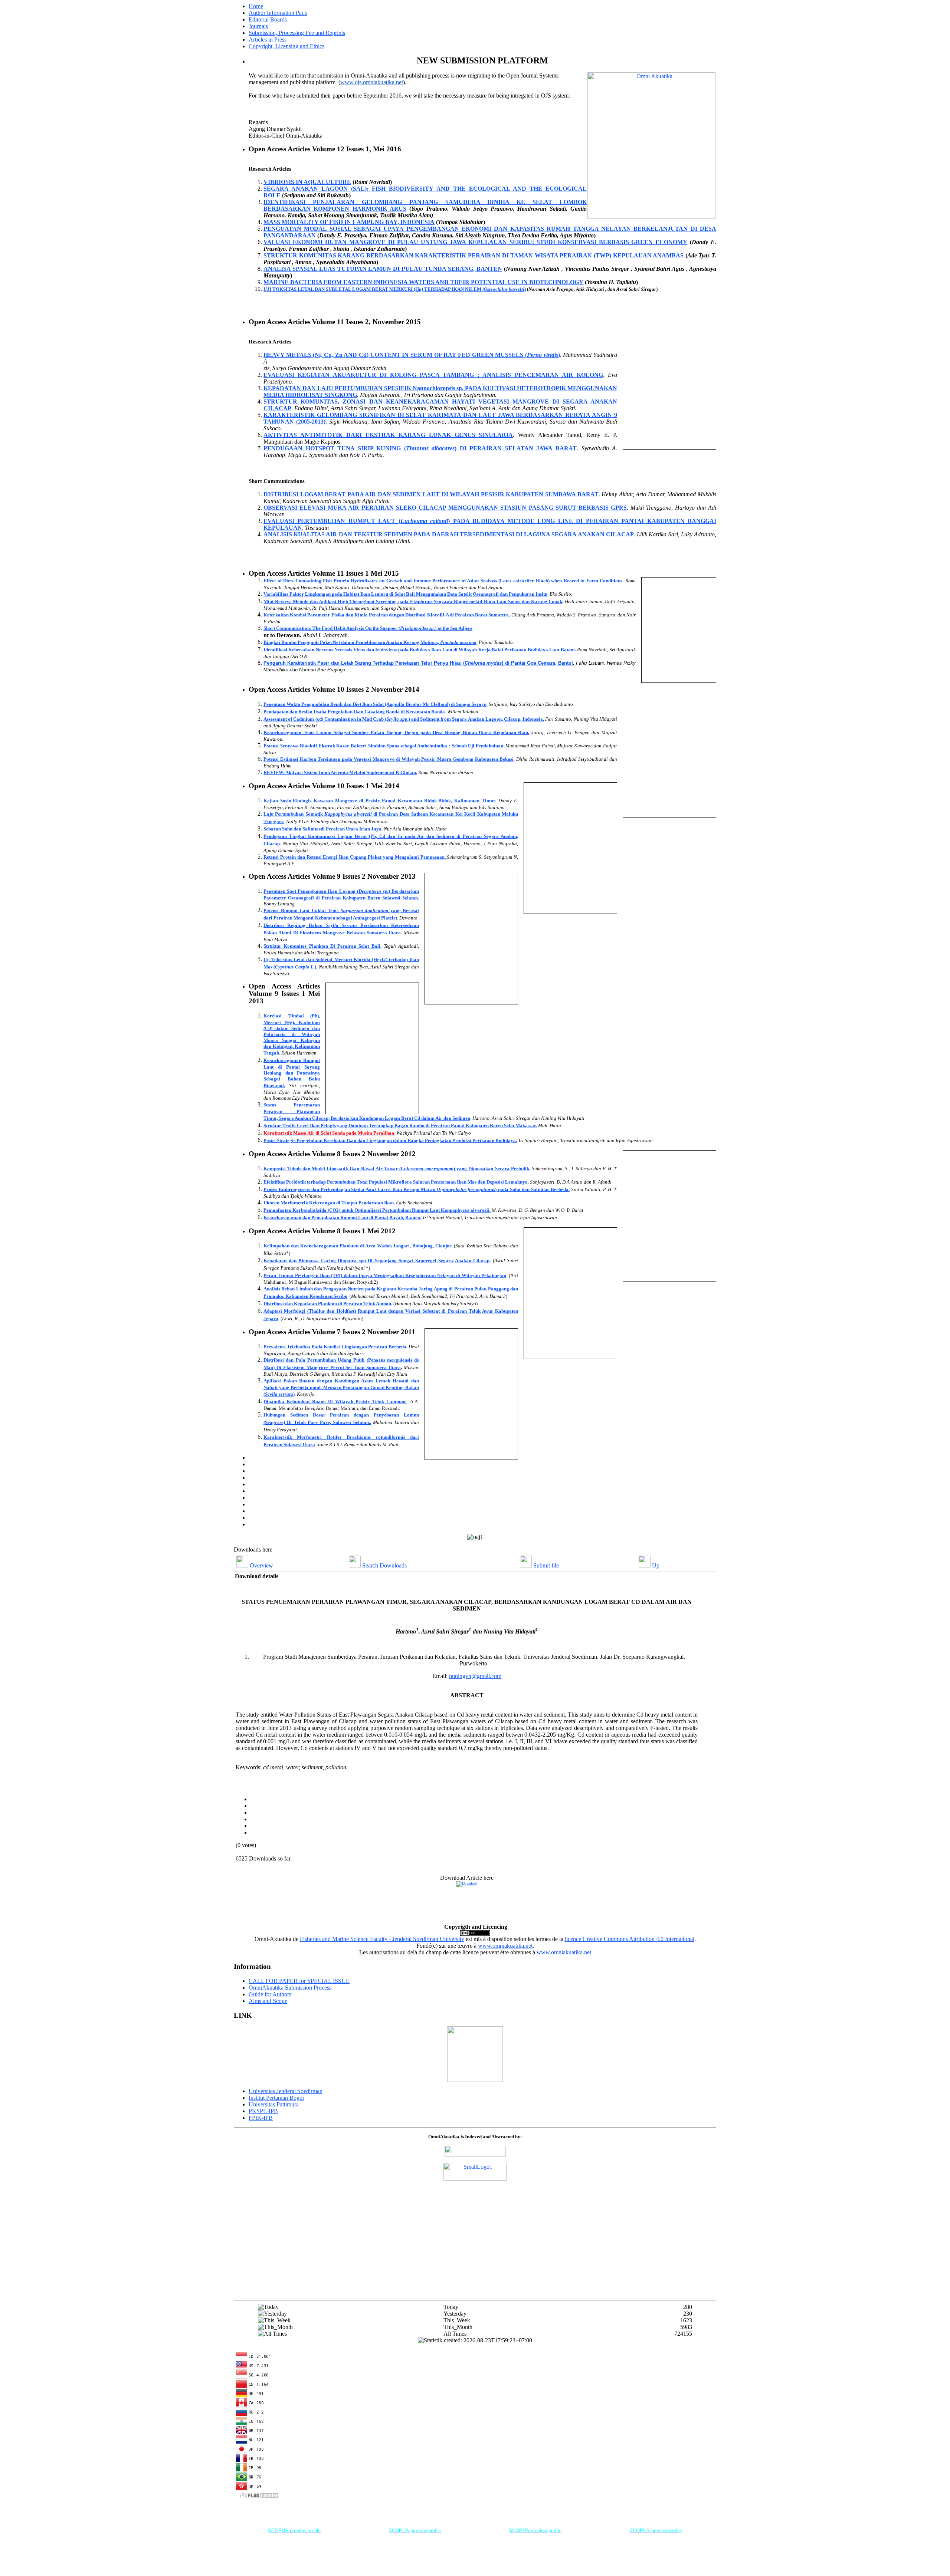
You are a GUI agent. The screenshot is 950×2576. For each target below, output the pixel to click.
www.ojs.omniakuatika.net (372, 82)
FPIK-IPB (261, 2118)
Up (656, 1565)
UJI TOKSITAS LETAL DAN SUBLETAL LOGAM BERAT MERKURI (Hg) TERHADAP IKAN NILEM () (395, 289)
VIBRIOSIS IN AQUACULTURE (307, 182)
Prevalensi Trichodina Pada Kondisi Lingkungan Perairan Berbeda (335, 1347)
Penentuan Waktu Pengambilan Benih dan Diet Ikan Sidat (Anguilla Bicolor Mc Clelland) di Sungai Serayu (375, 704)
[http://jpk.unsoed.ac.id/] (475, 2080)
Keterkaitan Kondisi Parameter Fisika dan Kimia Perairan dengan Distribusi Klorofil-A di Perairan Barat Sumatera (386, 615)
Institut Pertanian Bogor (276, 2098)
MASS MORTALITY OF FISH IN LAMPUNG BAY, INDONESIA (349, 222)
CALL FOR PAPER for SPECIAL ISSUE (299, 1981)
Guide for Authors (270, 1994)
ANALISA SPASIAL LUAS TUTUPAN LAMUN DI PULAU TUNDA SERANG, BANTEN (383, 269)
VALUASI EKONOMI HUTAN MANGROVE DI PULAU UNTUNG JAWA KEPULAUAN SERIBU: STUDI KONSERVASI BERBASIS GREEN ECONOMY (475, 242)
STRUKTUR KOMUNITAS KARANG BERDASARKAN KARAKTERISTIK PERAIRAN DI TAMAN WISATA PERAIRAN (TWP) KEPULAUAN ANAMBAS (474, 255)
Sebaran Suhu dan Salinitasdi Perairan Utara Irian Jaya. (323, 829)
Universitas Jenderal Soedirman (286, 2091)
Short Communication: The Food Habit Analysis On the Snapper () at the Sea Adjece (368, 628)
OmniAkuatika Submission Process (290, 1988)
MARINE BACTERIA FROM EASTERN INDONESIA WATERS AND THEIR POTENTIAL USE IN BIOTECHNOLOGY (423, 282)
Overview (261, 1565)
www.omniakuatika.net (505, 1946)
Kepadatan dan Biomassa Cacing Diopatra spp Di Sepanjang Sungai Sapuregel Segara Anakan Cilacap (376, 1261)
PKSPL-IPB (263, 2111)
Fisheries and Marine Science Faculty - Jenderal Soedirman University (382, 1939)
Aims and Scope (268, 2001)
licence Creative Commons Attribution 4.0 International (630, 1939)
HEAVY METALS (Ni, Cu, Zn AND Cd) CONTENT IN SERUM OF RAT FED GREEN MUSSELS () (412, 355)
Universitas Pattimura (274, 2104)
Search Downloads (384, 1565)
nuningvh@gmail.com (475, 1676)
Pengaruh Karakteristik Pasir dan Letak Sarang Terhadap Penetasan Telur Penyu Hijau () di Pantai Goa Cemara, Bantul (418, 663)
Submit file (546, 1565)
